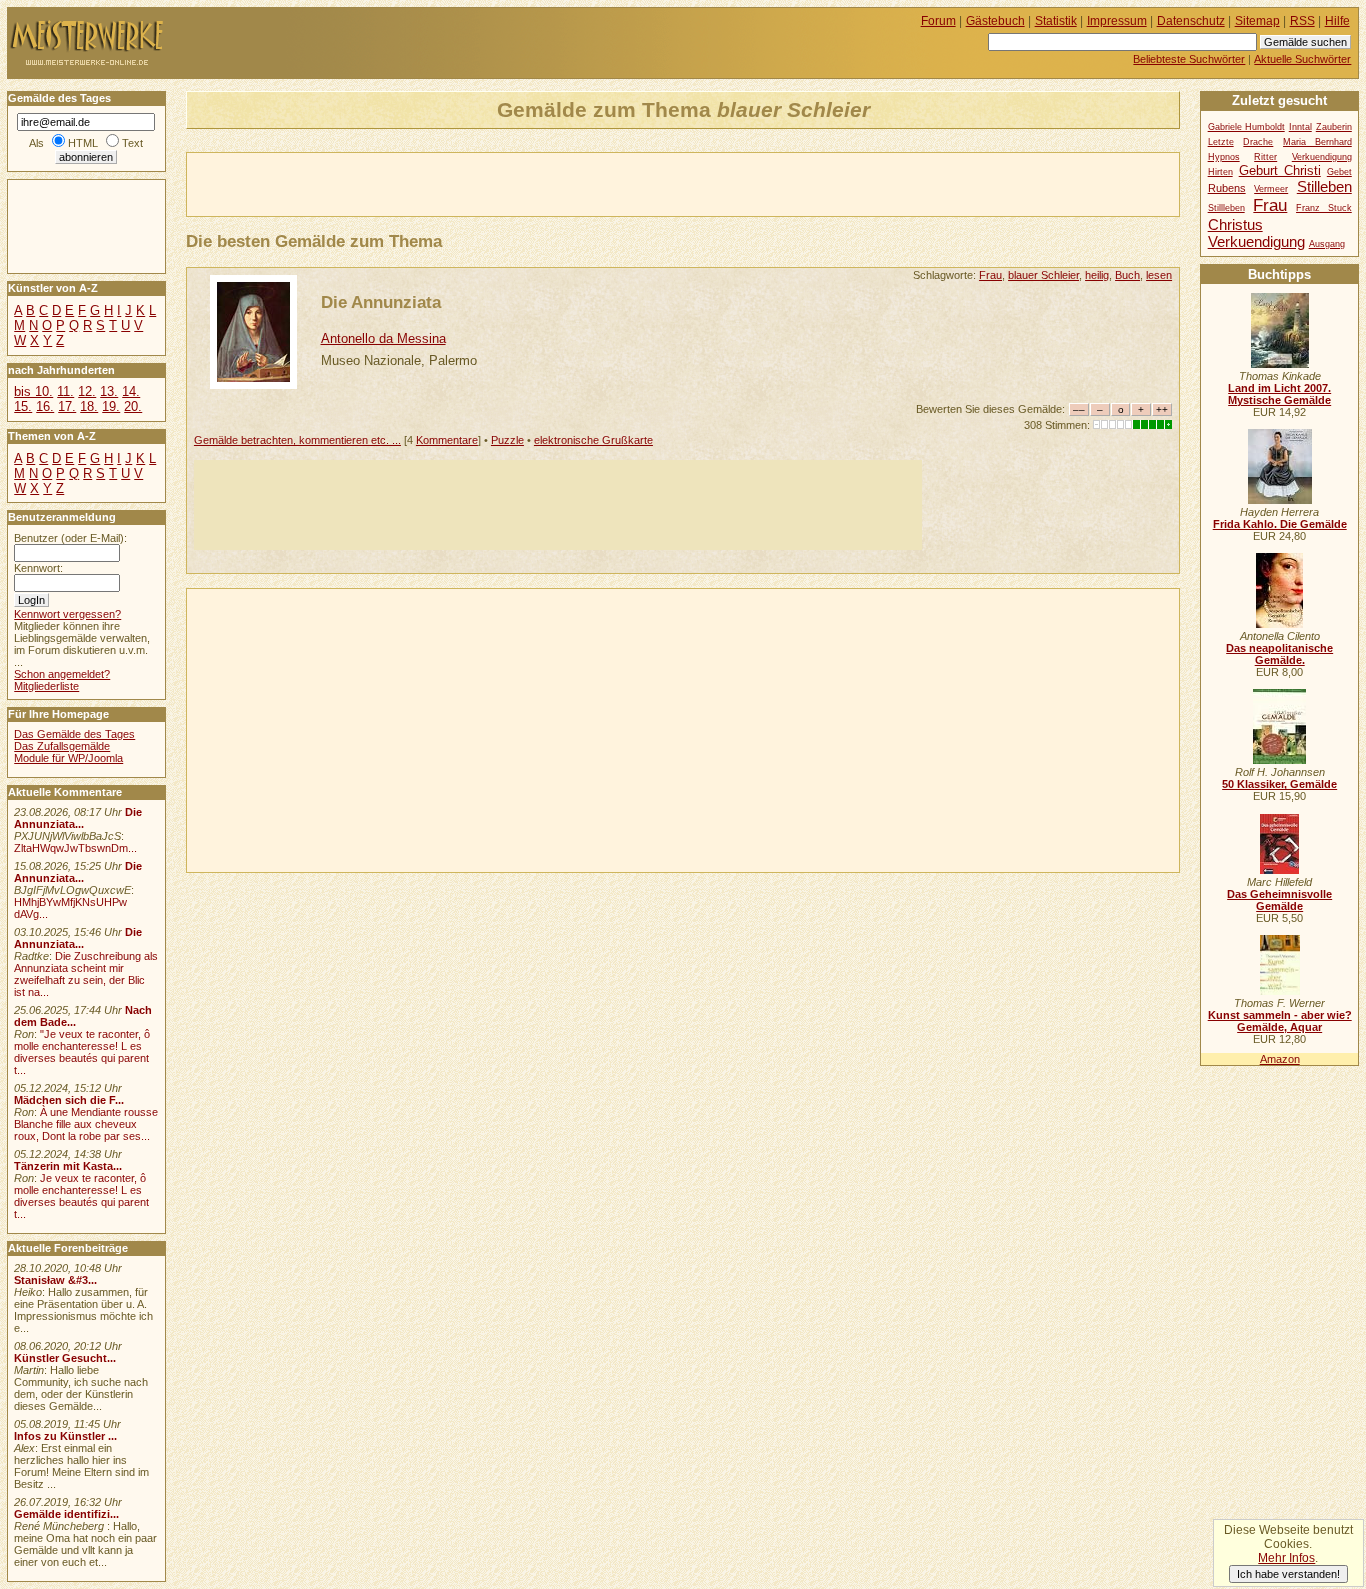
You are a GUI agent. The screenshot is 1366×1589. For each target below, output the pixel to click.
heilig (1097, 275)
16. (45, 406)
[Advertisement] (421, 183)
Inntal (1300, 127)
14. (131, 391)
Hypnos (1224, 157)
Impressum (1117, 21)
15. (23, 406)
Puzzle (507, 440)
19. (111, 406)
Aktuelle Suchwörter (1302, 59)
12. (87, 391)
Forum (938, 21)
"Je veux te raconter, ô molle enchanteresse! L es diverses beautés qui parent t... (82, 1052)
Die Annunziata (381, 302)
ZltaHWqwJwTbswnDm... (75, 848)
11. (65, 391)
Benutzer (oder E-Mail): (70, 538)
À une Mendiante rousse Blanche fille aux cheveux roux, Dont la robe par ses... (86, 1124)
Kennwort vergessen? (67, 614)
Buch (1127, 275)
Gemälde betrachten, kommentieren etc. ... (297, 440)
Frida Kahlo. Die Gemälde (1280, 524)
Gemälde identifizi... (66, 1514)
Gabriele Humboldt (1246, 127)
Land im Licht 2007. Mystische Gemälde (1279, 394)
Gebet (1339, 172)
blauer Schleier (1043, 275)
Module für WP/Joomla (68, 758)
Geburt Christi (1280, 170)
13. (109, 391)
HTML (83, 143)
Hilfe (1337, 21)
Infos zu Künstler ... (65, 1436)
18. (89, 406)
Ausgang (1327, 244)
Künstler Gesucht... (65, 1358)
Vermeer (1271, 189)
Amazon (1280, 1059)
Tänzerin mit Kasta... (68, 1166)
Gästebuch (995, 21)
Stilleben (1324, 186)
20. (133, 406)
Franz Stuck (1324, 208)
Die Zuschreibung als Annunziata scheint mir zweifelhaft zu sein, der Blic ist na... (86, 974)
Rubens (1227, 188)
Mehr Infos (1286, 1558)
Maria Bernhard (1317, 142)
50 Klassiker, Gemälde (1279, 784)
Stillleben (1226, 208)
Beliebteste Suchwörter (1189, 59)
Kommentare (447, 440)
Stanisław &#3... (55, 1280)
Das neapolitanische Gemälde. (1279, 654)
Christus (1235, 224)
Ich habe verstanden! (1288, 1574)
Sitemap (1257, 21)
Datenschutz (1191, 21)
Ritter (1265, 157)
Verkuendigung (1256, 241)
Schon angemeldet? (62, 674)
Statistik (1056, 21)
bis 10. (33, 391)
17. (67, 406)
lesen (1159, 275)
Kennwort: (38, 568)
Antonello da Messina (383, 338)
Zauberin (1334, 127)
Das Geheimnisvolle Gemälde (1279, 900)
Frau (990, 275)
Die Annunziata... (78, 818)
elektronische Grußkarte (593, 440)
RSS (1302, 21)
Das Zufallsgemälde (62, 746)
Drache (1258, 142)
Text (132, 143)
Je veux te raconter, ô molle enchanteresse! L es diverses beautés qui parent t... (81, 1196)
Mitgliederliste (46, 686)
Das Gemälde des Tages (74, 734)
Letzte (1221, 142)
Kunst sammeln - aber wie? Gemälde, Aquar (1280, 1021)
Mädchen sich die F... (69, 1100)
